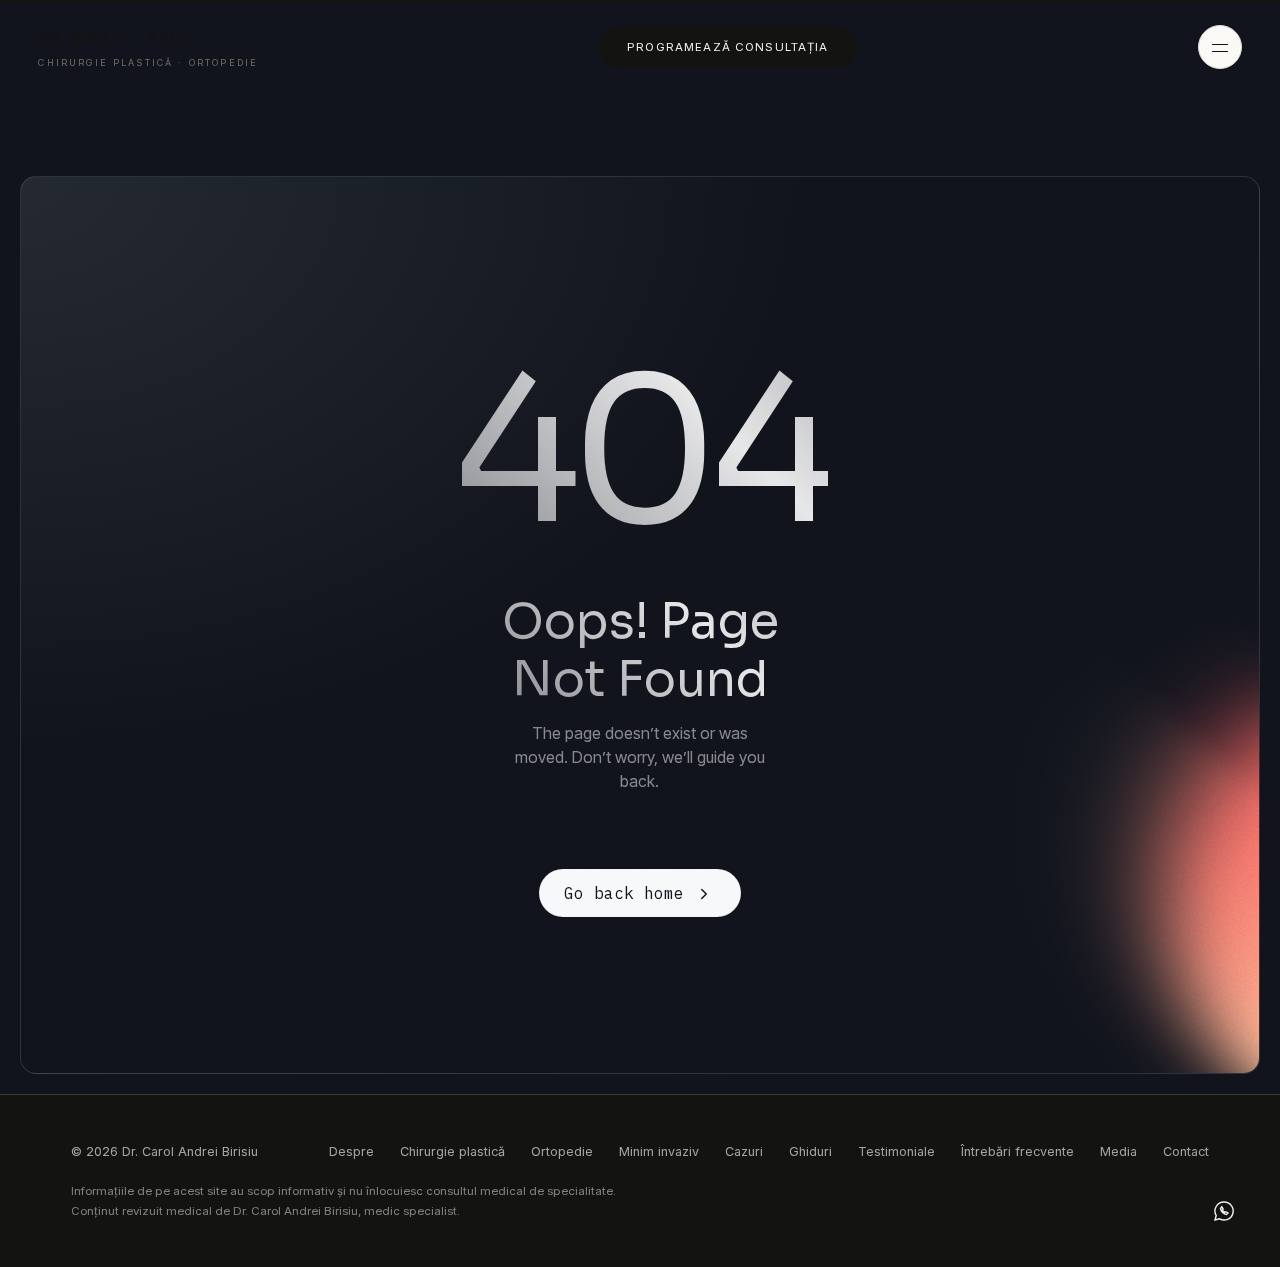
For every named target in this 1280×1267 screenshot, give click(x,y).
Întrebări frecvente (1017, 1151)
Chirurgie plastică (452, 1151)
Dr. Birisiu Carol (148, 47)
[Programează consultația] (1224, 1211)
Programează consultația (727, 47)
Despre (351, 1151)
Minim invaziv (659, 1151)
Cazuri (744, 1151)
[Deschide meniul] (1220, 47)
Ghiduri (810, 1151)
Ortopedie (562, 1151)
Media (1118, 1151)
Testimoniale (896, 1151)
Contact (1186, 1151)
